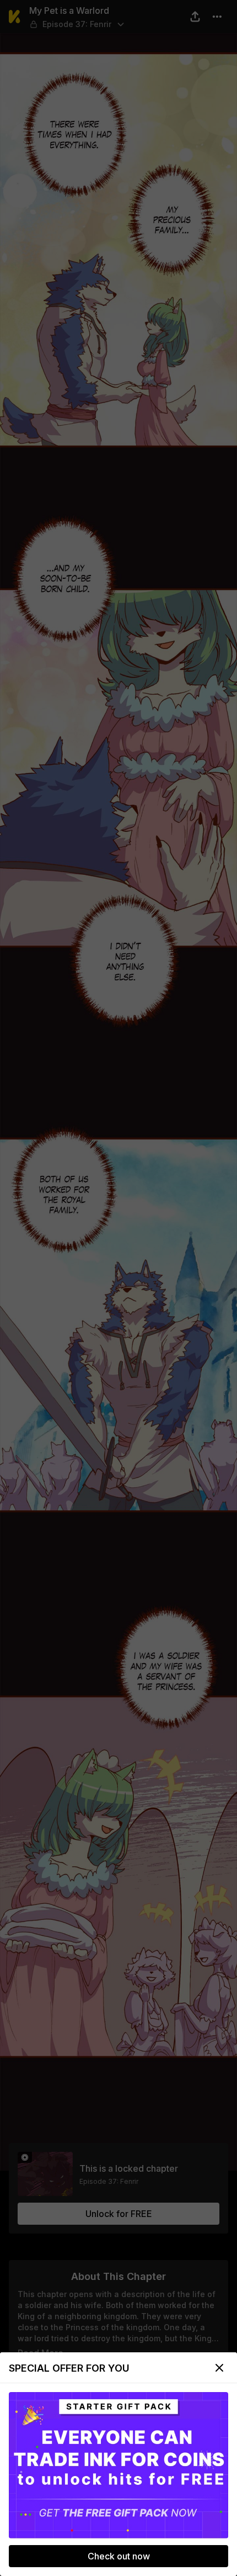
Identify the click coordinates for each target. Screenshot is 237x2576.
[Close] (219, 2368)
